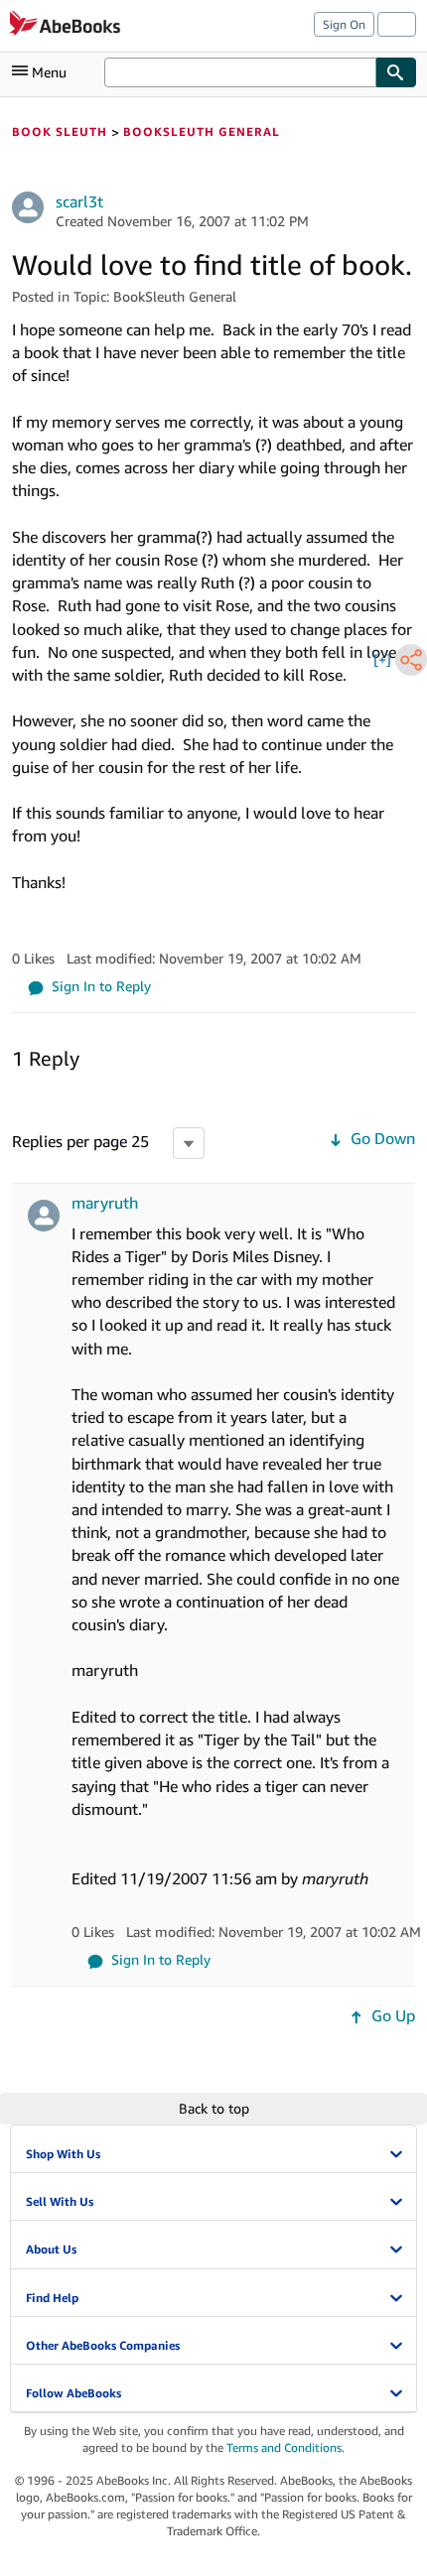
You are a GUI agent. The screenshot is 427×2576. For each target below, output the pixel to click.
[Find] (396, 72)
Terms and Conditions (284, 2447)
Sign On (344, 24)
